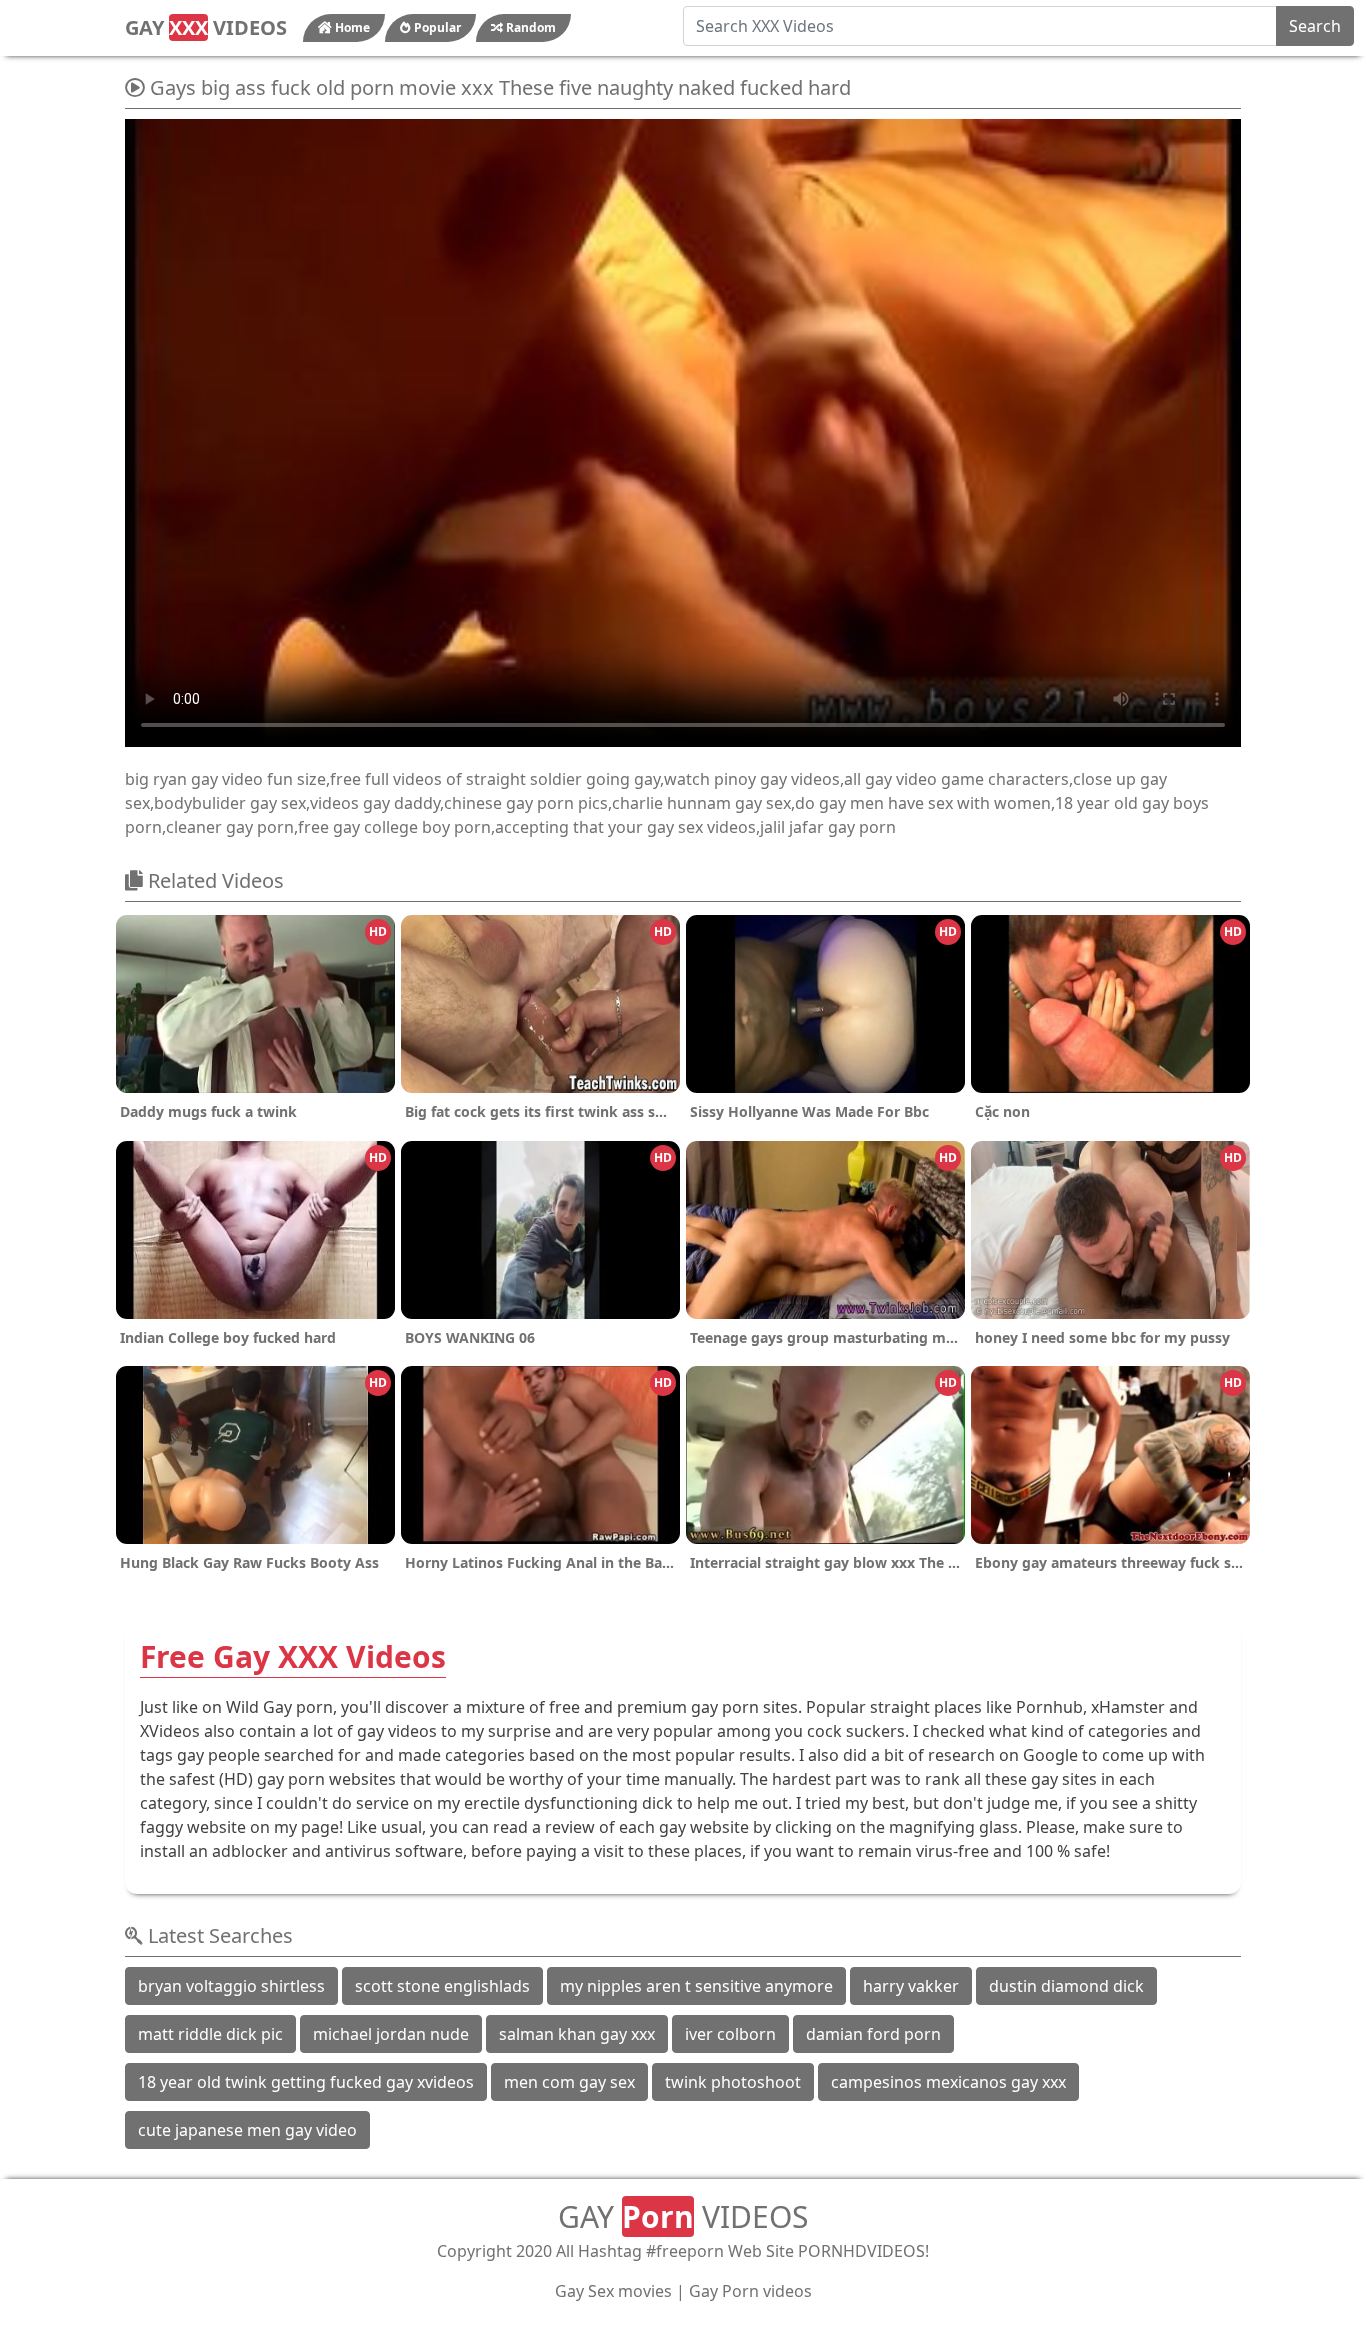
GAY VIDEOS (206, 27)
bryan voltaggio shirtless (231, 1986)
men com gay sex (569, 2082)
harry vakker (911, 1986)
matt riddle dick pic (210, 2034)
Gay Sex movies (613, 2291)
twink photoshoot (733, 2082)
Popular (436, 27)
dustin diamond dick (1066, 1986)
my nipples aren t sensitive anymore (696, 1986)
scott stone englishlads (442, 1986)
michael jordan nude (391, 2034)
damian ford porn (873, 2034)
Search (1315, 26)
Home (351, 27)
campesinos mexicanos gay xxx (948, 2082)
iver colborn (730, 2034)
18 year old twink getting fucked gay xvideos (306, 2082)
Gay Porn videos (750, 2291)
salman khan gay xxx (577, 2034)
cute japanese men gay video (247, 2130)
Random (529, 27)
